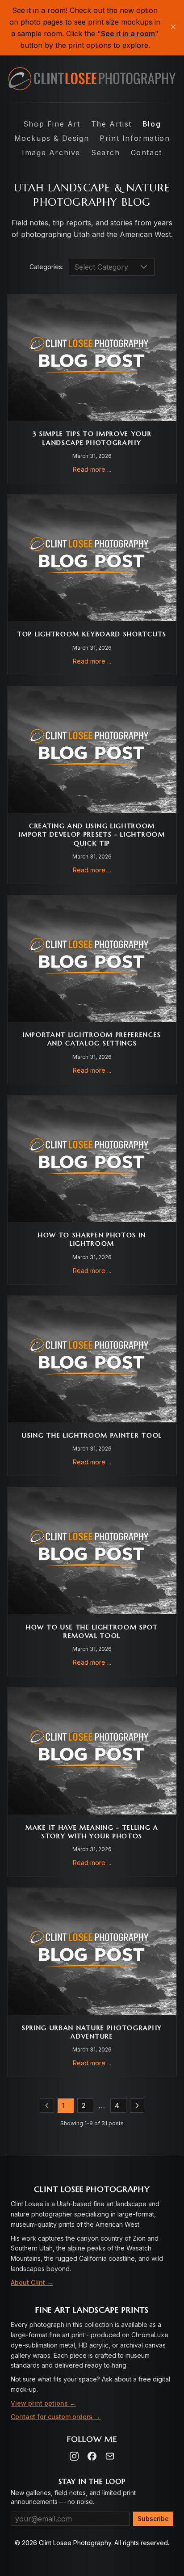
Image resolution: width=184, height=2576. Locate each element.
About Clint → (32, 2282)
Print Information (135, 138)
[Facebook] (92, 2456)
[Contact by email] (110, 2456)
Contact (146, 152)
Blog (152, 124)
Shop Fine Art (52, 124)
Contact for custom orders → (56, 2417)
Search (106, 152)
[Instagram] (74, 2456)
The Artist (111, 124)
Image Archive (51, 152)
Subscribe (153, 2519)
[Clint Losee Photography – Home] (92, 79)
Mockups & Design (52, 138)
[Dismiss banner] (173, 28)
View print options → (43, 2403)
